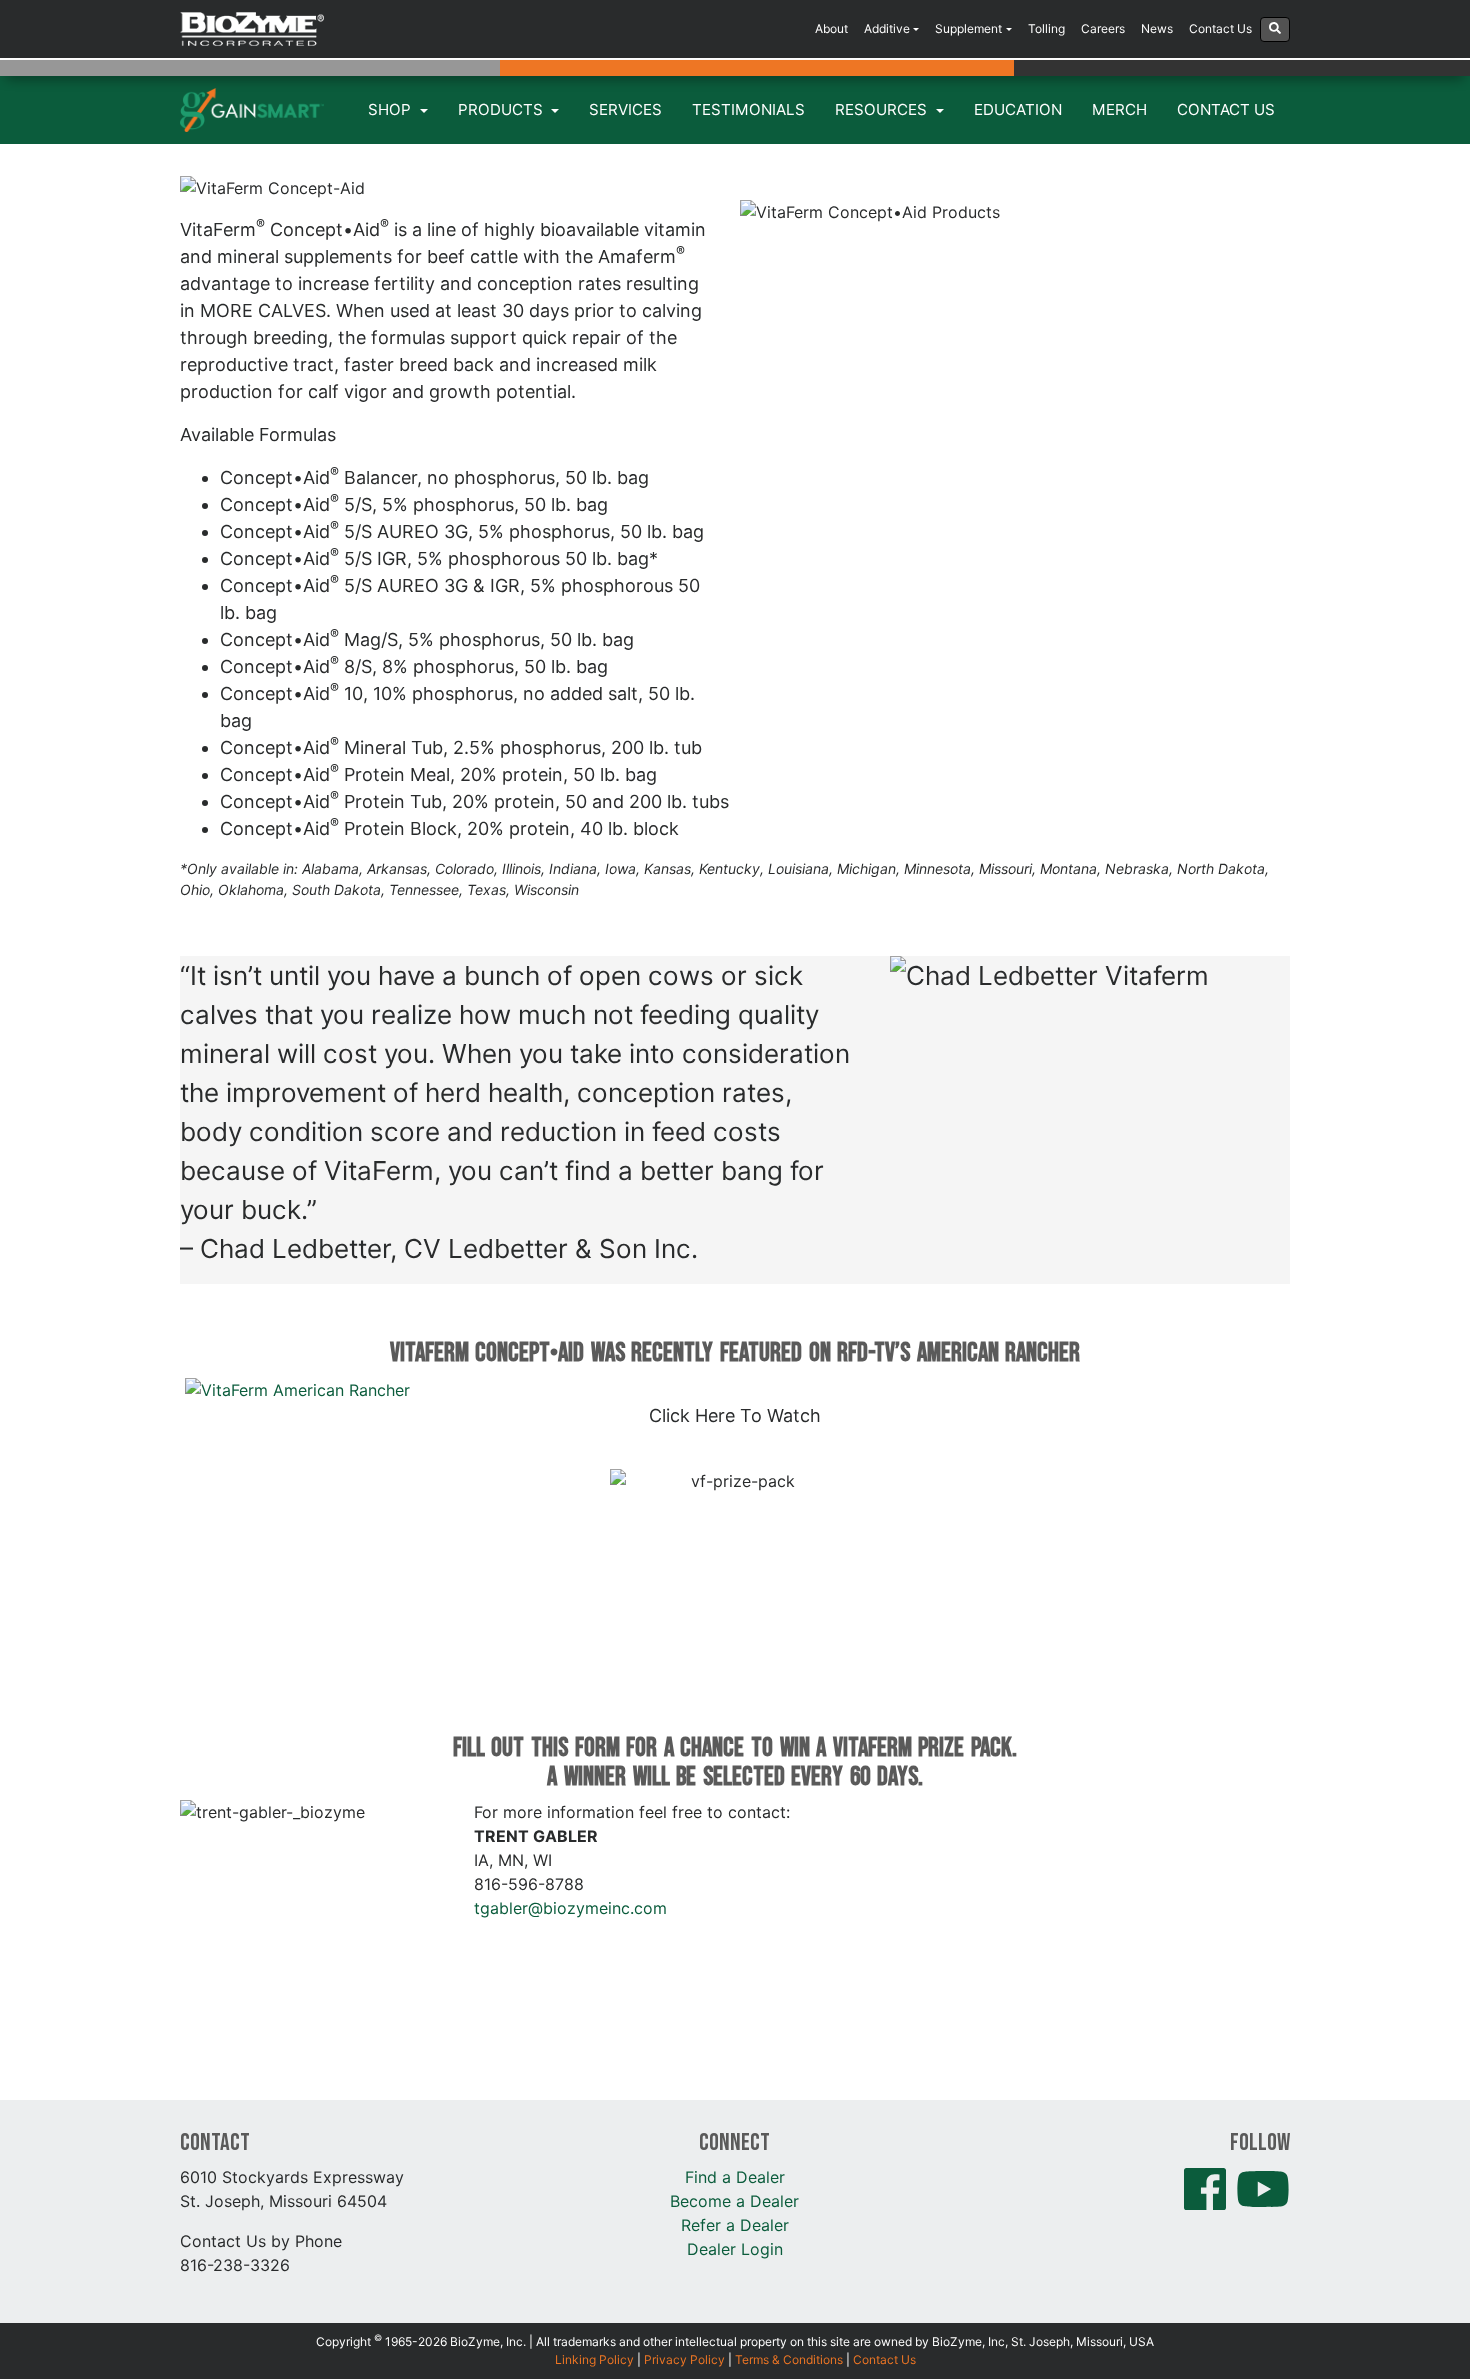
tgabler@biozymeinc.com (570, 1908)
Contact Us (1220, 28)
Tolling (1046, 28)
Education (1018, 109)
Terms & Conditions (789, 2359)
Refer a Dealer (735, 2225)
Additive (887, 28)
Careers (1103, 28)
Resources (883, 109)
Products (502, 109)
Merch (1119, 109)
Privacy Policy (684, 2359)
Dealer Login (735, 2249)
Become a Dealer (734, 2201)
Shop (391, 109)
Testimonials (748, 109)
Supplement (968, 28)
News (1157, 28)
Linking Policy (594, 2359)
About (831, 28)
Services (625, 109)
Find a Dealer (735, 2177)
